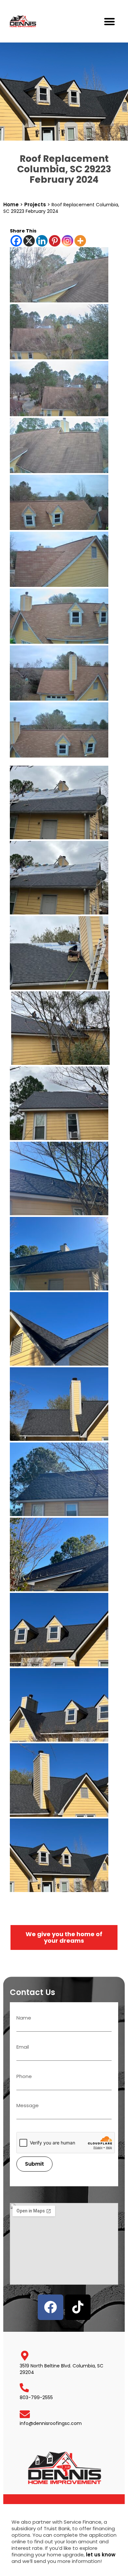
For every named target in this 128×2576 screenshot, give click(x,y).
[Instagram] (67, 241)
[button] (110, 21)
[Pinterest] (55, 241)
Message (28, 2106)
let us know (101, 2555)
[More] (80, 241)
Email (23, 2047)
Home (11, 205)
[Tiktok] (78, 2307)
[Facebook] (16, 241)
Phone (24, 2077)
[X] (29, 241)
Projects (35, 205)
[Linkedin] (42, 241)
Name (24, 2018)
